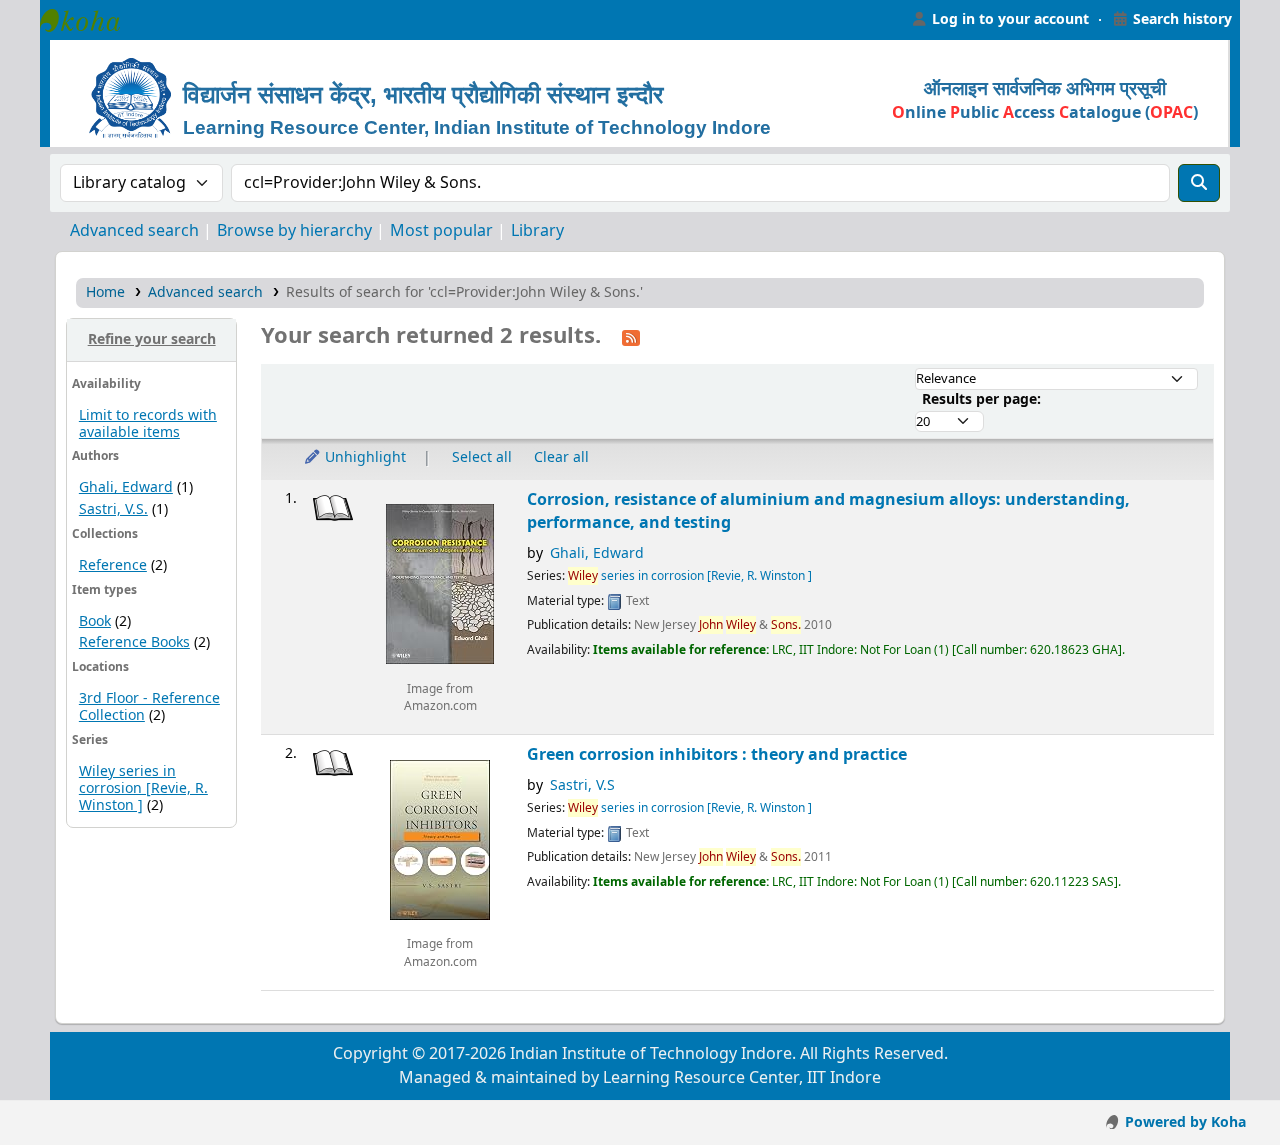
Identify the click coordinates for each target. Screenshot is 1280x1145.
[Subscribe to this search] (631, 337)
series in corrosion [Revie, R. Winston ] (690, 576)
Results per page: (981, 399)
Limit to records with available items (148, 424)
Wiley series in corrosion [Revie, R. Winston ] (143, 788)
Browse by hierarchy (294, 231)
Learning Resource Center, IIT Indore (90, 20)
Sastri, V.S (582, 785)
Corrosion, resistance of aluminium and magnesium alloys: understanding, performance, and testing (828, 511)
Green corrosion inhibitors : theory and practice (717, 754)
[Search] (1199, 183)
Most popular (441, 231)
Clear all (561, 457)
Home (105, 292)
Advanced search (134, 231)
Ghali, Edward (126, 487)
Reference (113, 565)
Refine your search (152, 339)
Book (95, 621)
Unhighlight (363, 457)
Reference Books (134, 642)
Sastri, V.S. (113, 509)
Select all (482, 457)
